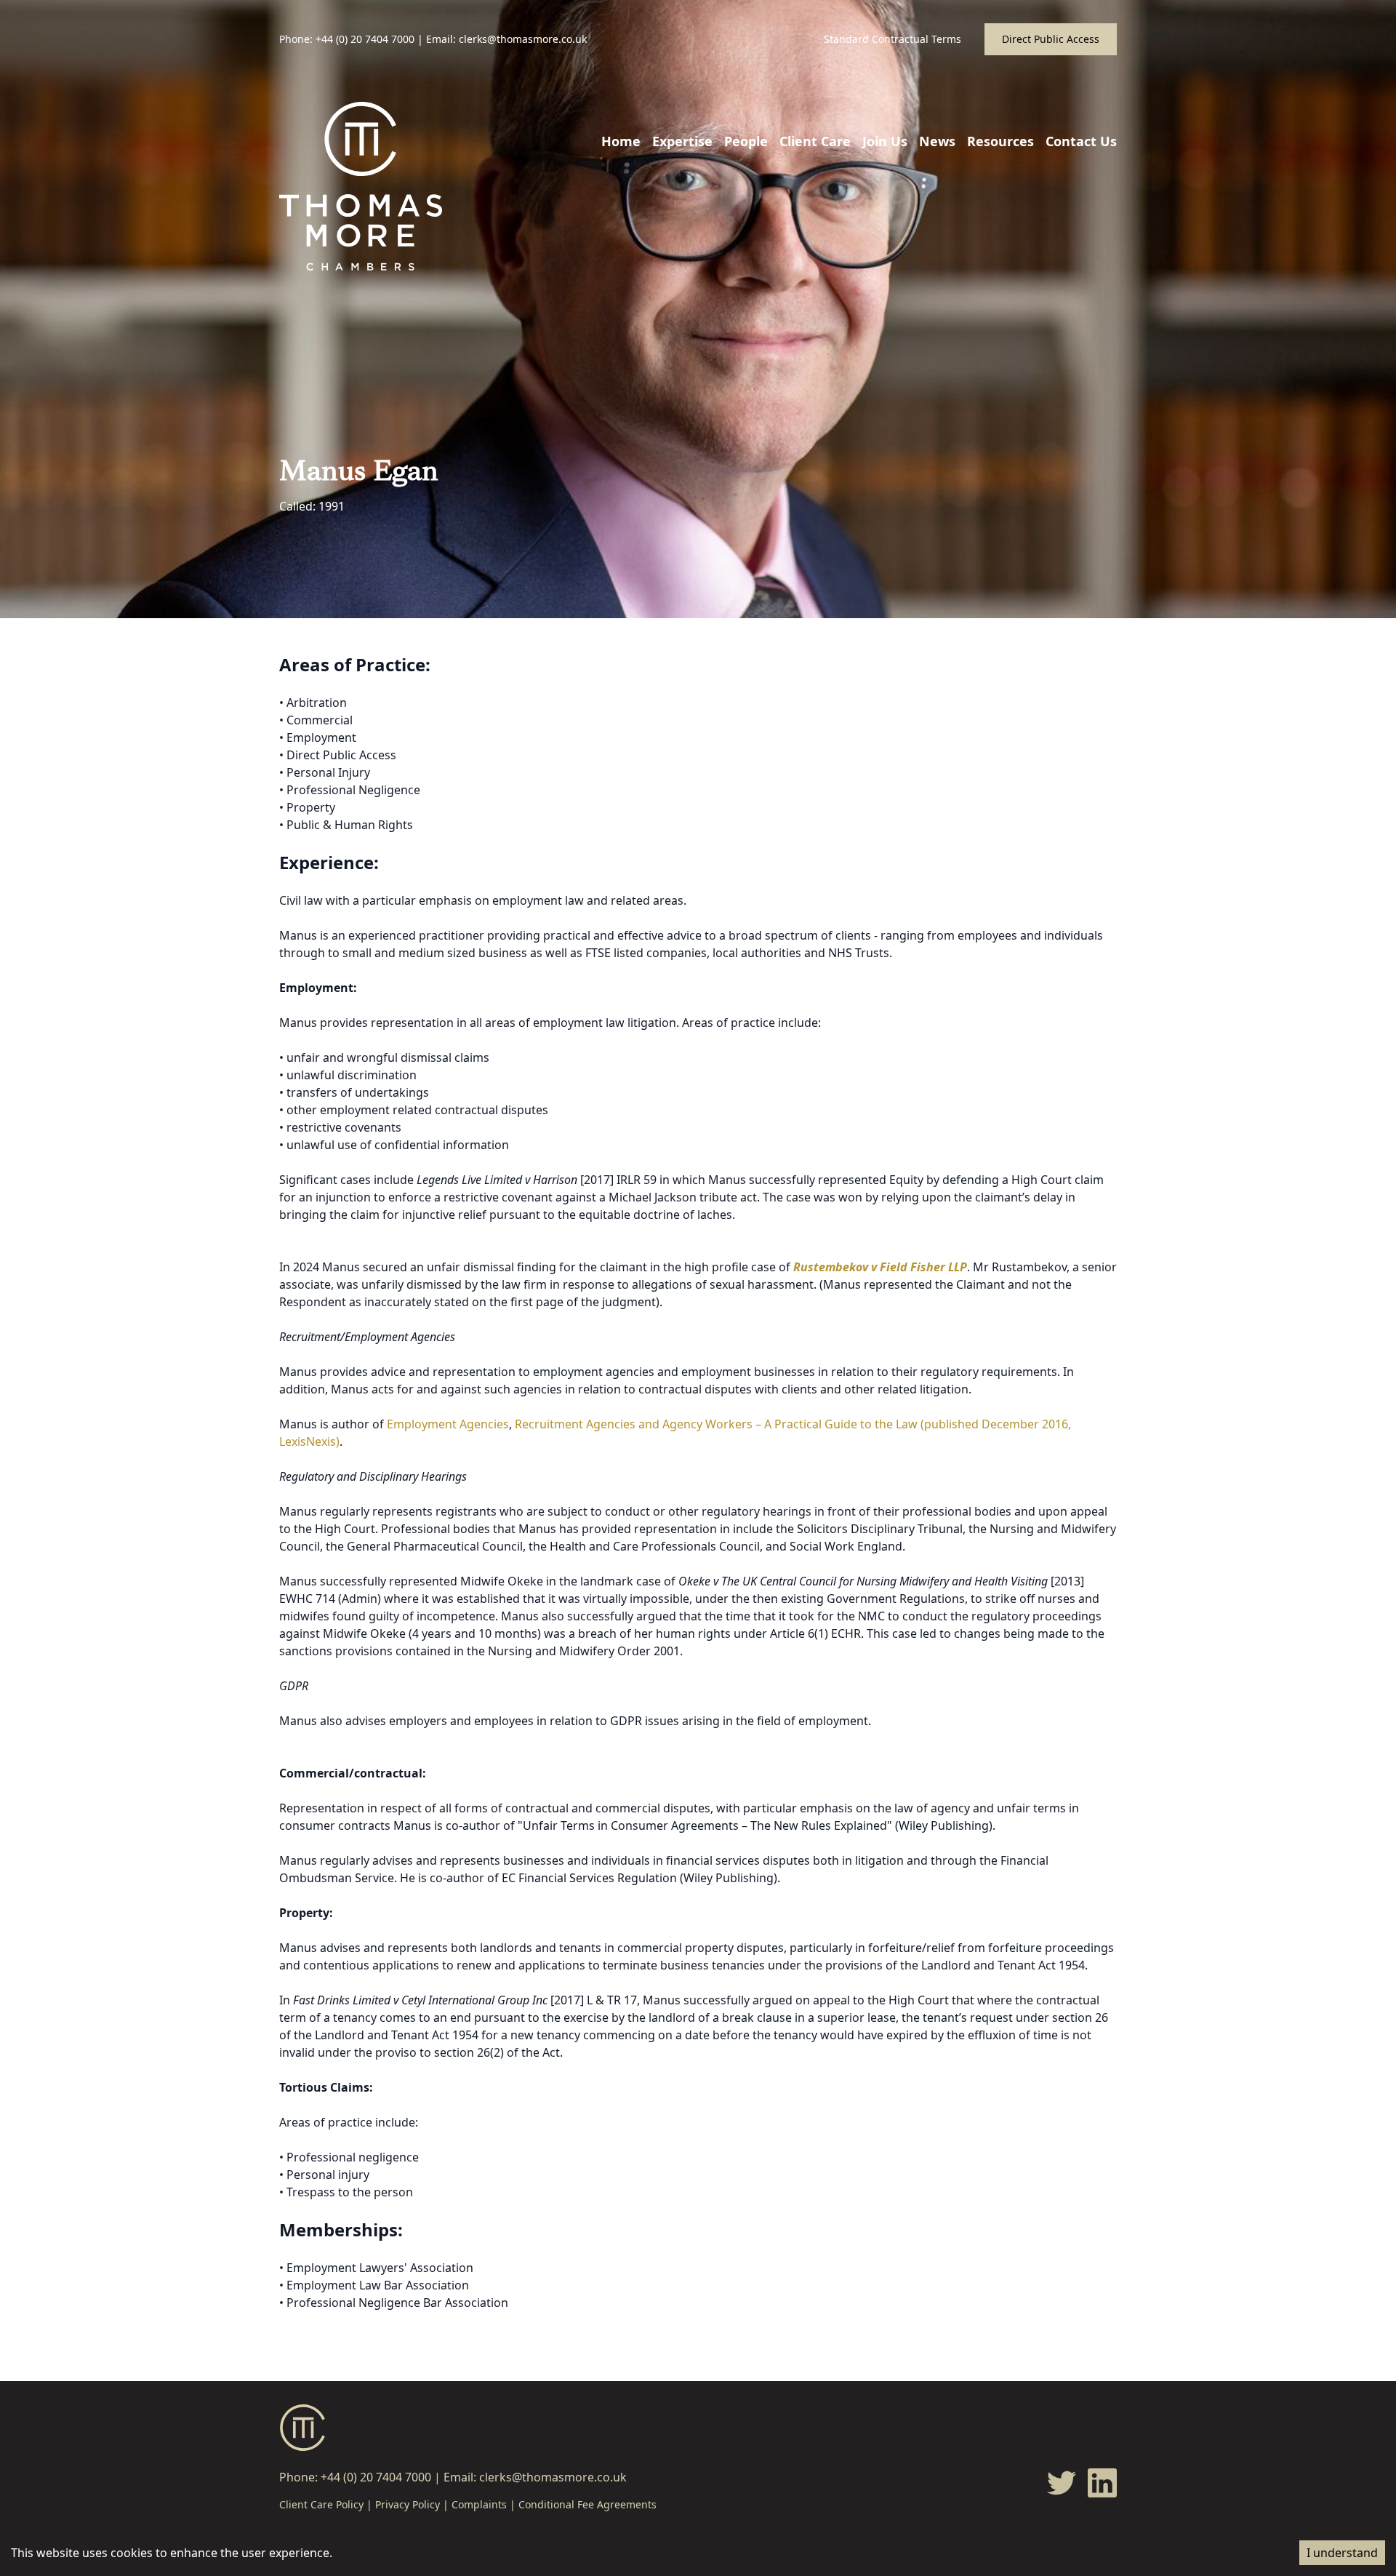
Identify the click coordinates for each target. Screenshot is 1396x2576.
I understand (1342, 2553)
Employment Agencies (448, 1424)
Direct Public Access (1051, 39)
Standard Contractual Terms (892, 39)
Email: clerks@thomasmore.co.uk (506, 39)
